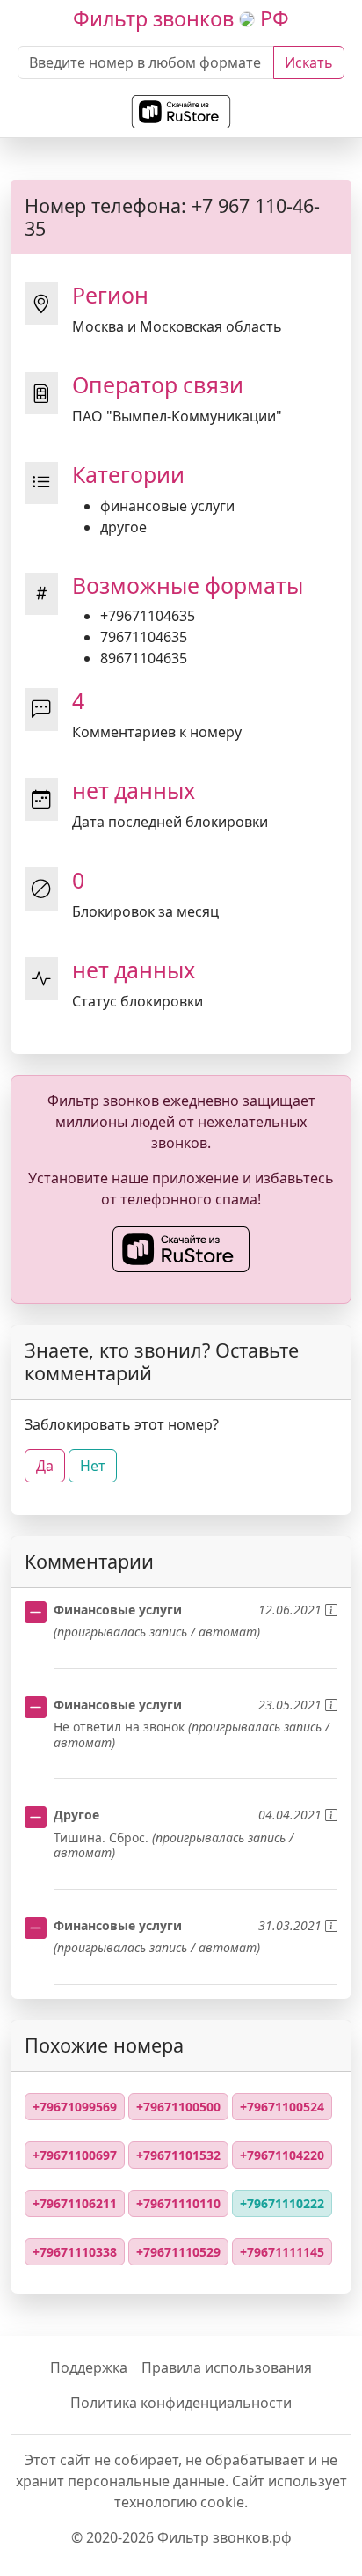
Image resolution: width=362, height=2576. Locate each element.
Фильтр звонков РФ (181, 18)
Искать (309, 62)
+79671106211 (75, 2203)
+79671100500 (178, 2107)
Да (45, 1466)
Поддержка (89, 2367)
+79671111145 (282, 2252)
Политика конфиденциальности (181, 2403)
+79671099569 (75, 2107)
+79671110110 (178, 2203)
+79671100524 (282, 2107)
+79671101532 (178, 2155)
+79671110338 (75, 2252)
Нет (93, 1466)
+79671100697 (75, 2155)
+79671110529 (178, 2252)
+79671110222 (282, 2203)
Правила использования (227, 2367)
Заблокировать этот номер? (122, 1424)
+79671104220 (282, 2155)
